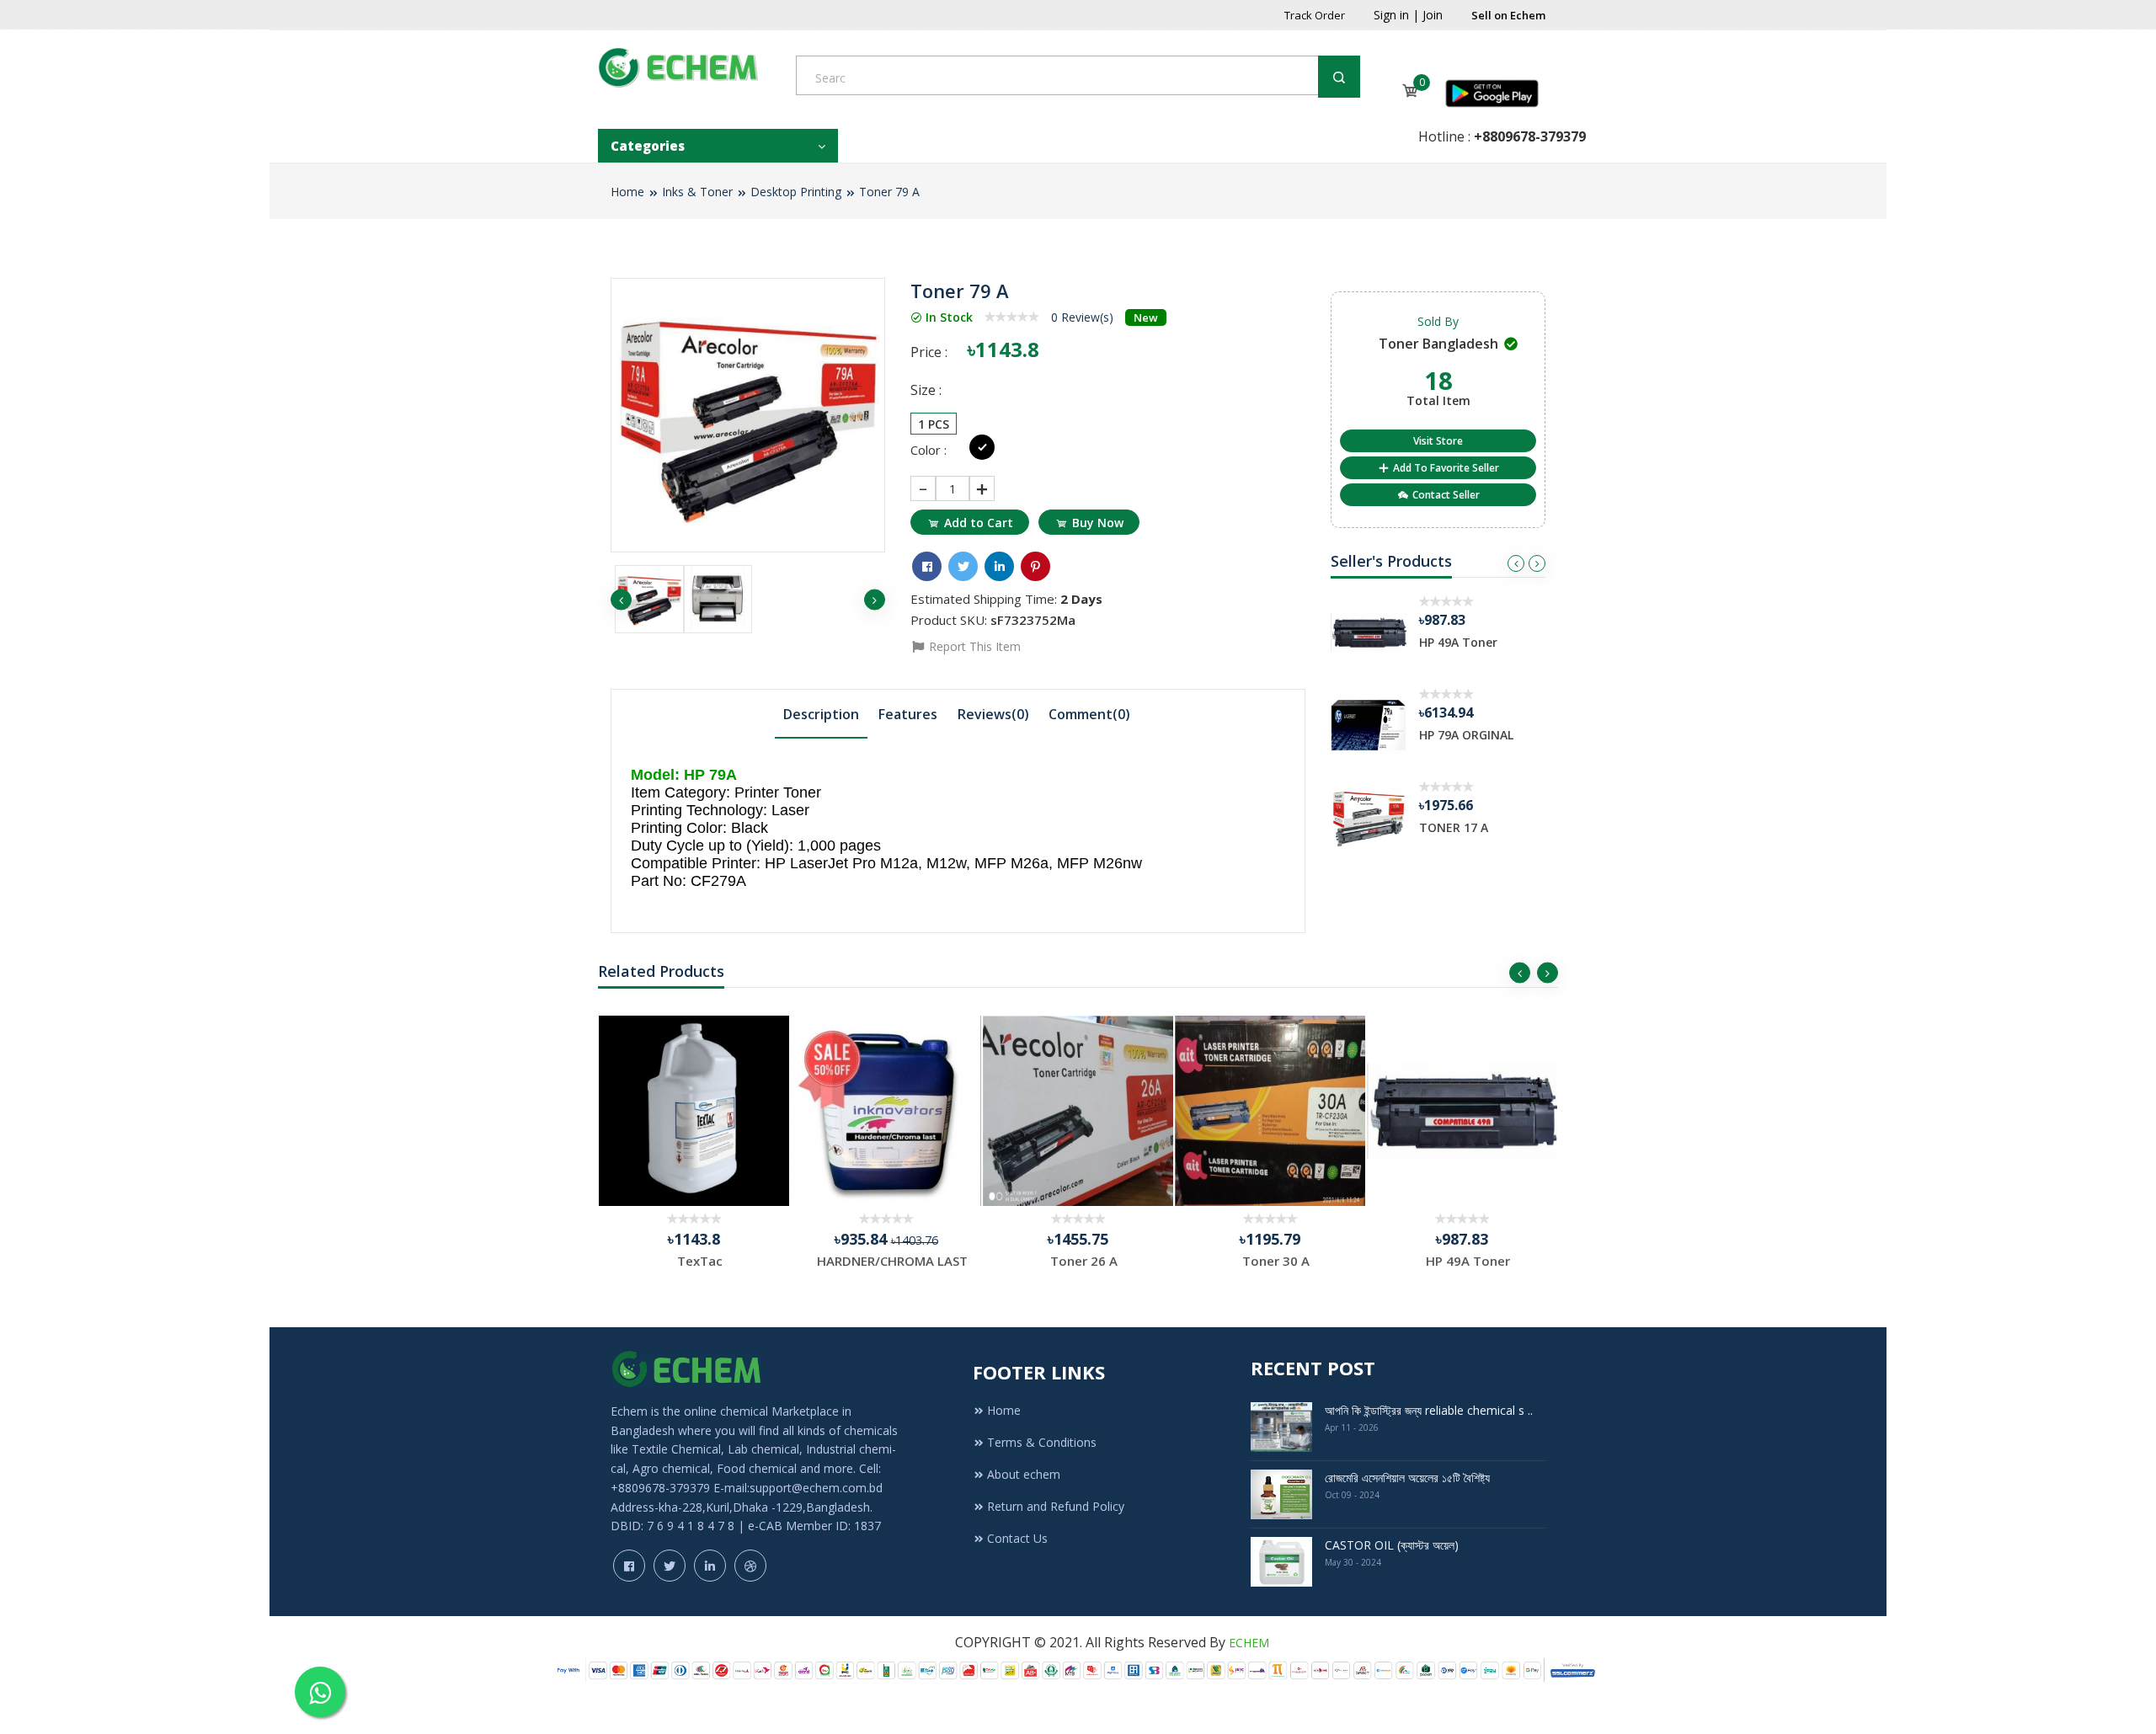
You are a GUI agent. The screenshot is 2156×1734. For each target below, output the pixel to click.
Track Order (1315, 15)
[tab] (821, 713)
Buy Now (1098, 523)
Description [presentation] (821, 714)
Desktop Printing (796, 192)
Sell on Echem (1508, 15)
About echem (1024, 1474)
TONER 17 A (1454, 827)
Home (627, 192)
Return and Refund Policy (1056, 1506)
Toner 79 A (889, 192)
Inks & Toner (697, 192)
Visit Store (1438, 441)
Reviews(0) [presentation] (993, 714)
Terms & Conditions (1042, 1442)
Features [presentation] (908, 714)
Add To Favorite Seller (1445, 468)
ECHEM (1249, 1643)
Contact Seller (1445, 495)
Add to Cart (979, 523)
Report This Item (973, 646)
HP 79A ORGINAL (1466, 735)
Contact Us (1017, 1538)
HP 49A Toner (1458, 642)
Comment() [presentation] (1089, 714)
